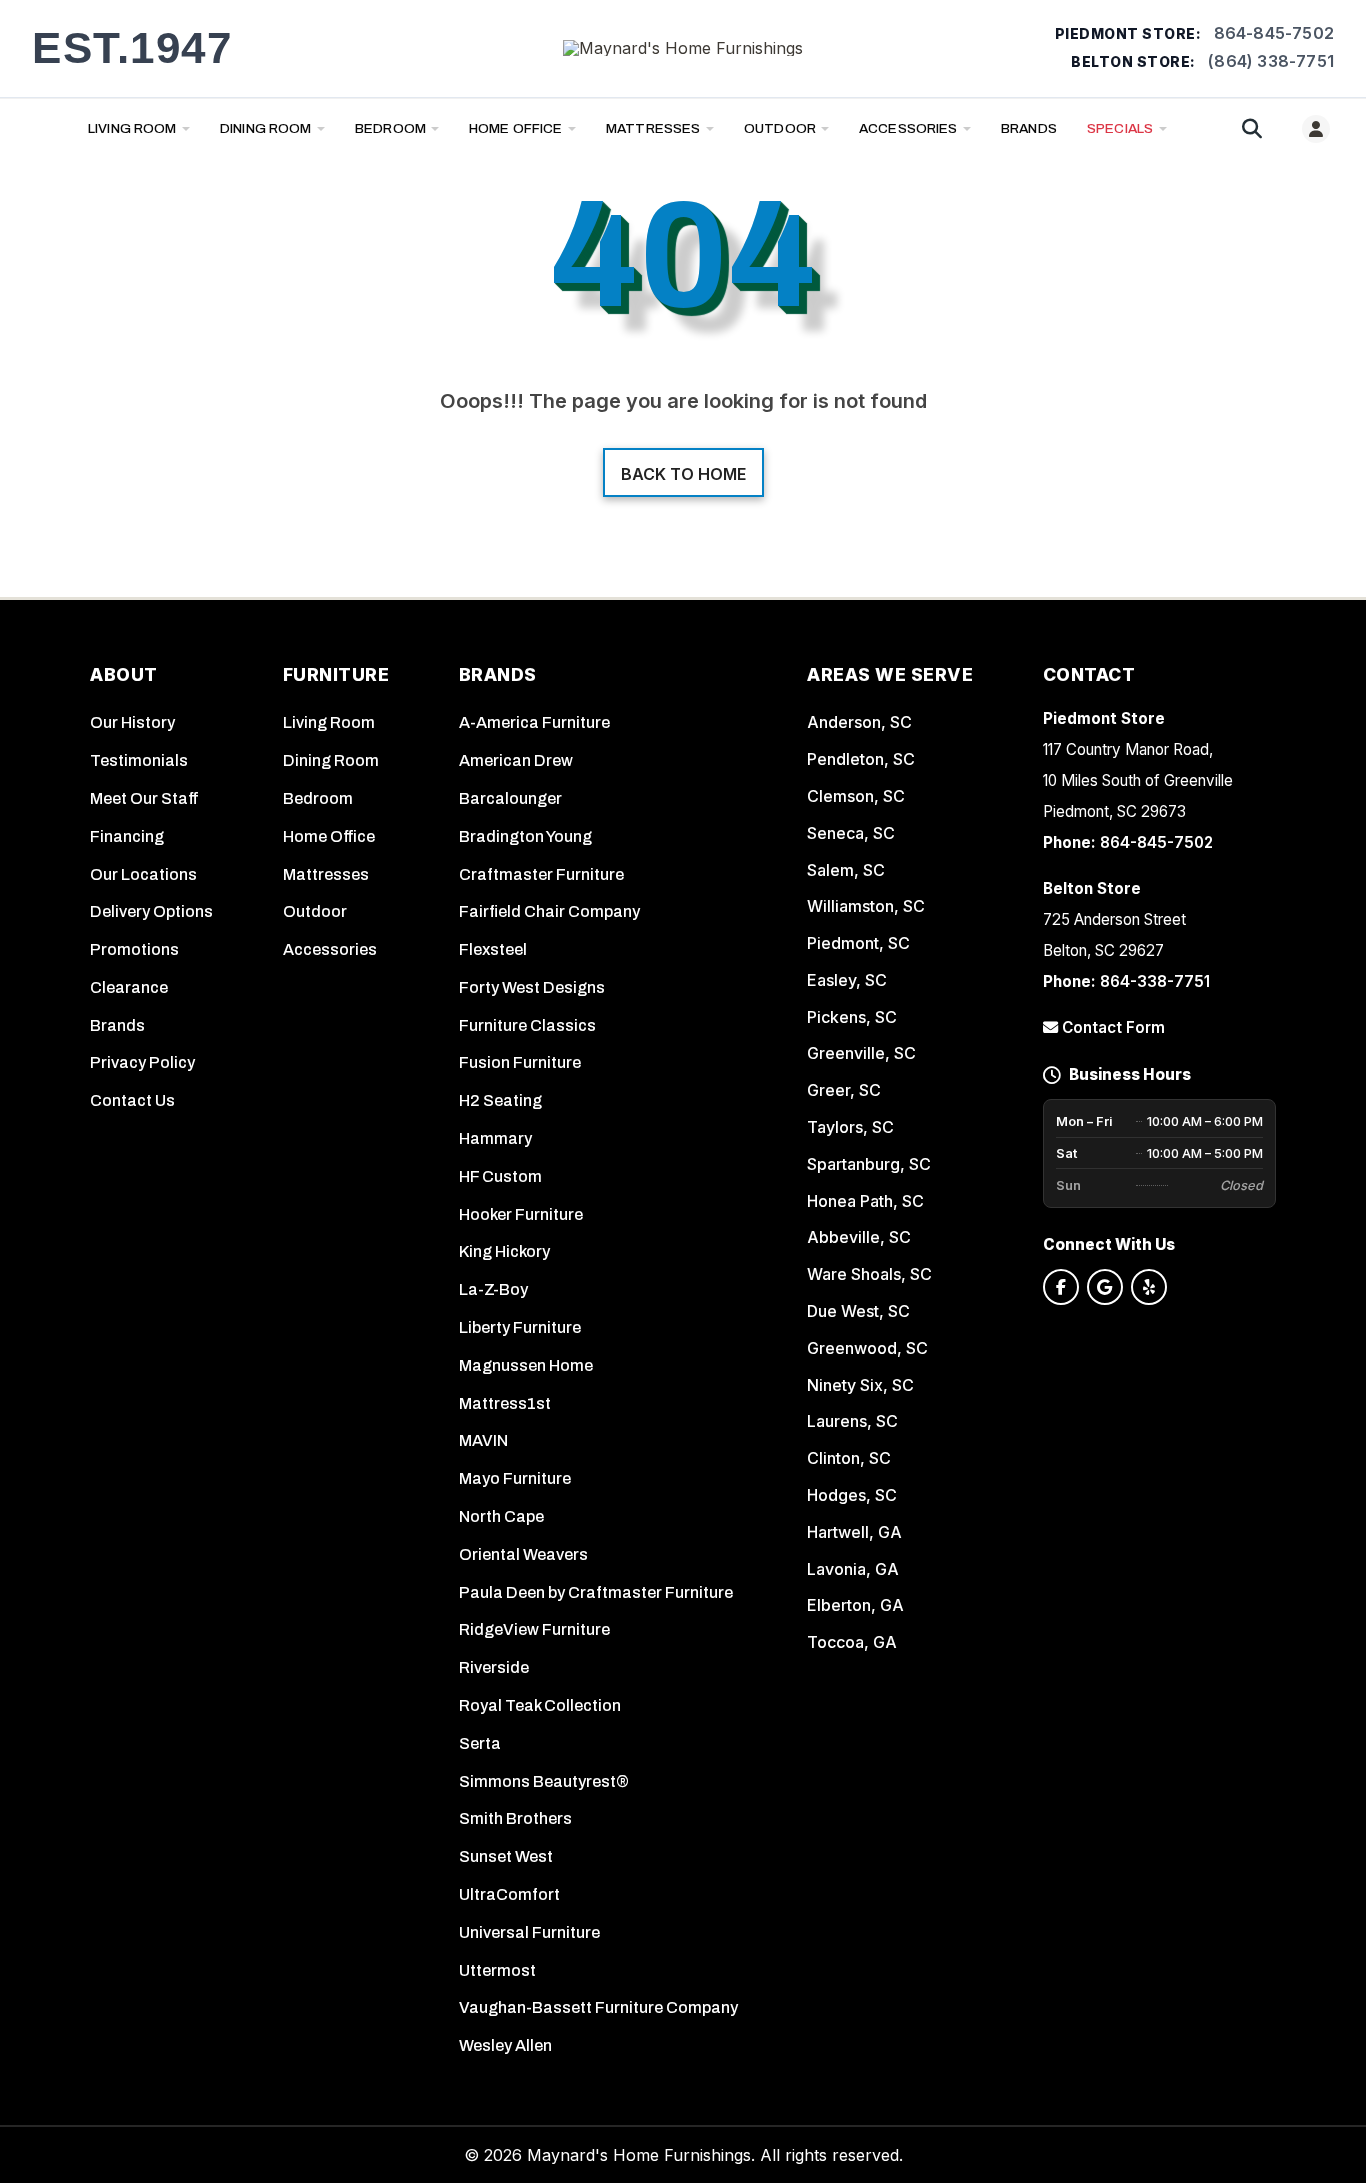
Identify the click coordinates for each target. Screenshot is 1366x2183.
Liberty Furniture (520, 1327)
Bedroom (390, 128)
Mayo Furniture (515, 1478)
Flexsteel (493, 949)
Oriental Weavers (523, 1554)
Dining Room (266, 128)
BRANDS (1029, 128)
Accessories (908, 128)
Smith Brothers (515, 1818)
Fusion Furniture (520, 1062)
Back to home (683, 474)
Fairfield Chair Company (549, 911)
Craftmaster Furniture (541, 874)
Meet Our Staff (144, 798)
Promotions (134, 949)
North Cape (501, 1516)
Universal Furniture (529, 1932)
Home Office (516, 128)
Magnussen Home (526, 1365)
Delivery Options (151, 911)
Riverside (494, 1667)
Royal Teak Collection (540, 1705)
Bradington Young (525, 836)
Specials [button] (1120, 128)
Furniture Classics (527, 1025)
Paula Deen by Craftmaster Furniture (596, 1592)
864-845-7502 (1274, 33)
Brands (117, 1025)
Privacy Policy (142, 1062)
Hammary (495, 1138)
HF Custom (500, 1176)
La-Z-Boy (493, 1289)
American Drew (516, 760)
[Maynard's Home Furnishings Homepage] (683, 48)
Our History (132, 722)
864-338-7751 (1155, 981)
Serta (480, 1743)
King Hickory (504, 1251)
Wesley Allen (505, 2045)
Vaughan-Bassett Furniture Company (598, 2007)
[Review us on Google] (1105, 1287)
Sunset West (506, 1856)
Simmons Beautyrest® (544, 1781)
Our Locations (143, 874)
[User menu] (1316, 129)
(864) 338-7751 (1271, 61)
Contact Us (132, 1100)
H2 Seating (500, 1100)
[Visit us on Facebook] (1061, 1287)
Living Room (132, 128)
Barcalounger (510, 798)
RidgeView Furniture (534, 1629)
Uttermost (497, 1970)
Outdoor (780, 128)
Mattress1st (505, 1403)
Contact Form (1111, 1027)
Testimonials (139, 760)
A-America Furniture (534, 722)
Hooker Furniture (521, 1214)
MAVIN (483, 1440)
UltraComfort (509, 1894)
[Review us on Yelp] (1149, 1287)
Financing (127, 836)
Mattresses (653, 128)
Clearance (129, 987)
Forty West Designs (532, 987)
